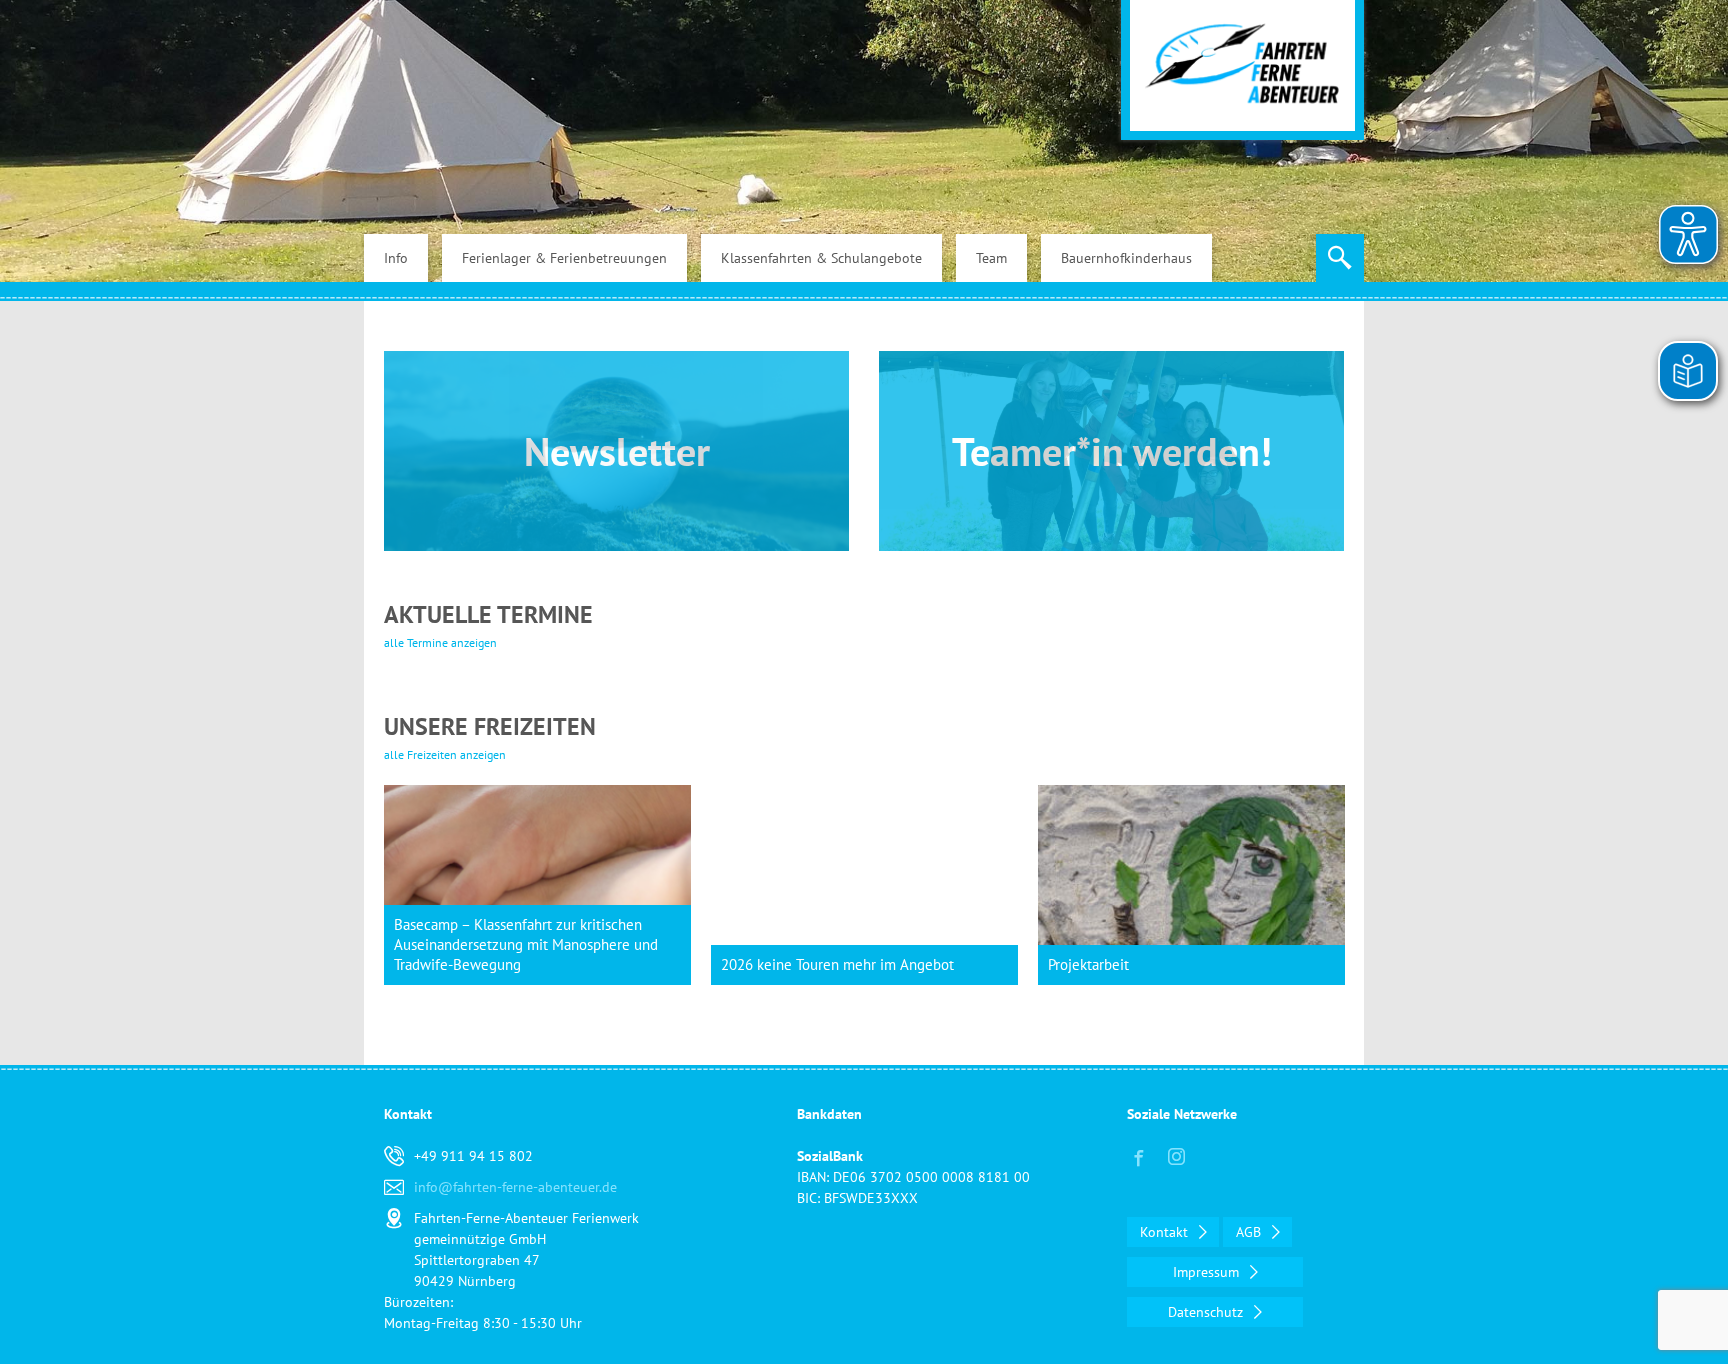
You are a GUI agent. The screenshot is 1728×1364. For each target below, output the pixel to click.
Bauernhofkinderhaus (1126, 258)
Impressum (1208, 1272)
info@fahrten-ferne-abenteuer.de (515, 1187)
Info (396, 258)
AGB (1250, 1232)
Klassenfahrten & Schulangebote (821, 258)
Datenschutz (1207, 1312)
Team (991, 258)
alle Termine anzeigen (440, 642)
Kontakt (1166, 1232)
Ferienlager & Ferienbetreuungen (564, 258)
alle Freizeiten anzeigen (445, 754)
